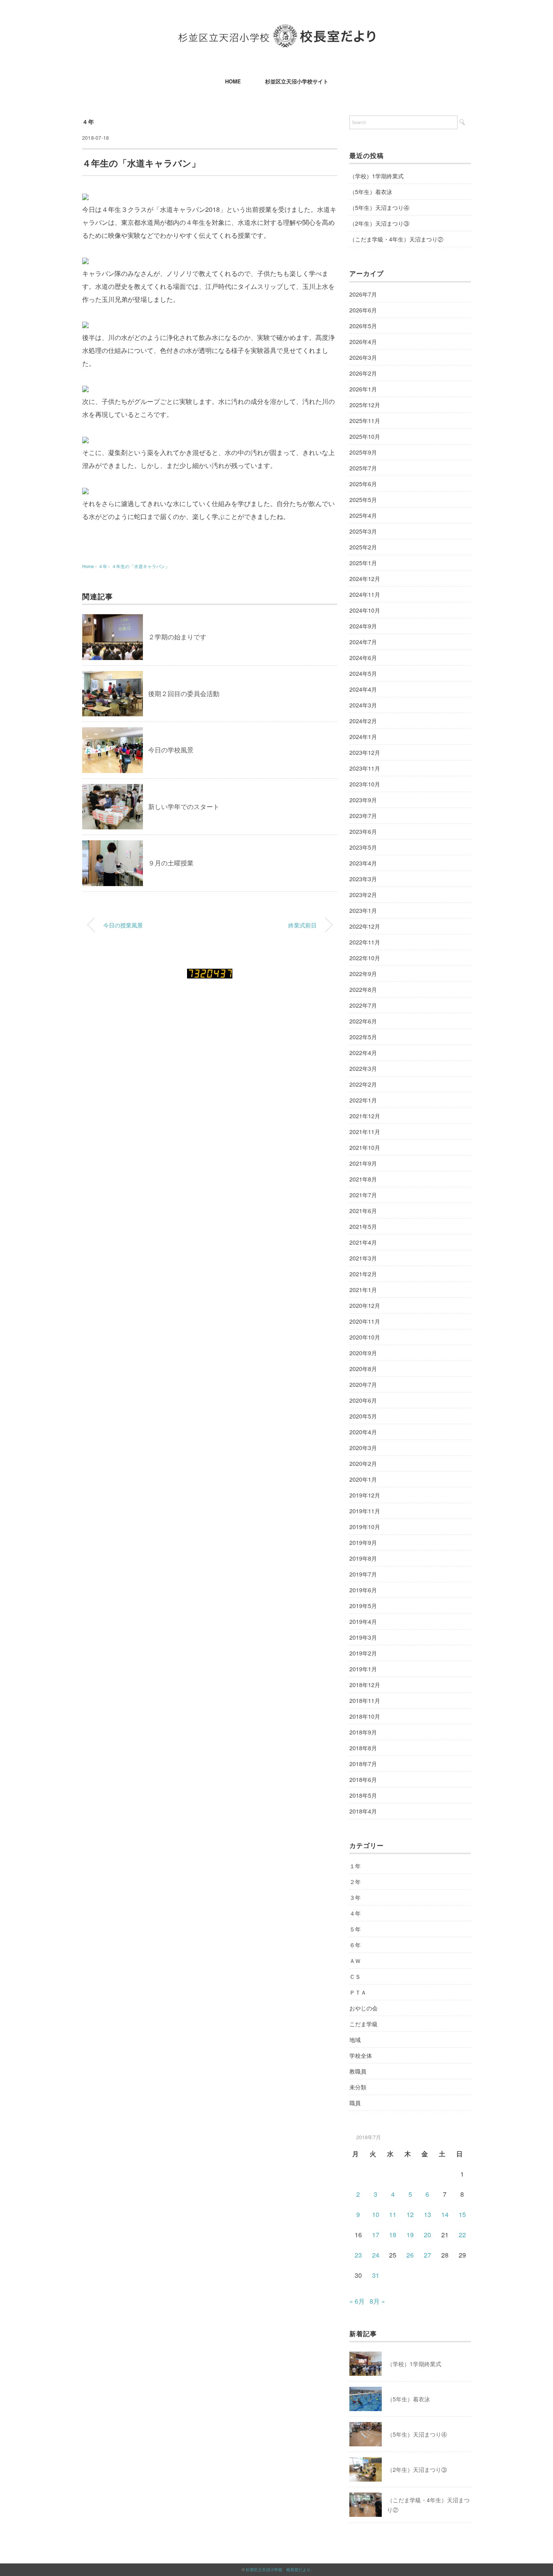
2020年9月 (363, 1353)
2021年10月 (365, 1147)
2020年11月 (365, 1321)
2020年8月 (363, 1369)
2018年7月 (363, 1764)
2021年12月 (365, 1116)
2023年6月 (363, 831)
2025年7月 (363, 468)
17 (376, 2235)
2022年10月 (365, 958)
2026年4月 (363, 342)
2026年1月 (363, 389)
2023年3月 (363, 879)
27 (428, 2255)
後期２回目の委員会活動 (184, 693)
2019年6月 (363, 1590)
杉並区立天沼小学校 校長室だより (278, 2570)
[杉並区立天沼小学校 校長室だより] (277, 30)
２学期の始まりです (177, 637)
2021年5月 (363, 1226)
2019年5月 (363, 1606)
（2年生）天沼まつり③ (379, 223)
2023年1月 (363, 910)
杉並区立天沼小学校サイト (297, 81)
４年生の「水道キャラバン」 (141, 566)
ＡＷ (355, 1961)
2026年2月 (363, 373)
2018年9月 (363, 1732)
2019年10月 (365, 1527)
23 (358, 2255)
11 (393, 2214)
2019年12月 (365, 1495)
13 (428, 2214)
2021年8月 (363, 1179)
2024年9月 (363, 626)
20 (428, 2235)
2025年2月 (363, 547)
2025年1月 (363, 563)
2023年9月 (363, 800)
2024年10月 (365, 610)
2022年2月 (363, 1084)
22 (462, 2235)
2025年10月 (365, 436)
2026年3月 (363, 357)
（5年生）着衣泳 (371, 192)
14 (445, 2214)
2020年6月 (363, 1400)
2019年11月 (365, 1511)
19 (410, 2235)
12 (410, 2214)
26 (410, 2255)
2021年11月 (365, 1132)
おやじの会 (364, 2008)
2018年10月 (365, 1716)
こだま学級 (364, 2024)
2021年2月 (363, 1274)
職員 (355, 2103)
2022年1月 (363, 1100)
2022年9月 (363, 974)
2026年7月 (363, 294)
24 (376, 2255)
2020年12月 (365, 1305)
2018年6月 (363, 1779)
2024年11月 (365, 594)
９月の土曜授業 (171, 863)
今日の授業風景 (123, 925)
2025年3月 (363, 531)
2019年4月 (363, 1621)
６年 (355, 1945)
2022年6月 (363, 1021)
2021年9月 (363, 1163)
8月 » (377, 2301)
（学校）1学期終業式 (376, 176)
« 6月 (357, 2301)
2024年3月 (363, 705)
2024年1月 (363, 737)
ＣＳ (355, 1976)
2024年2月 (363, 721)
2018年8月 (363, 1748)
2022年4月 (363, 1053)
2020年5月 (363, 1416)
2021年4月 (363, 1242)
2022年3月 (363, 1068)
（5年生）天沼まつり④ (379, 207)
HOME (233, 81)
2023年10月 (365, 784)
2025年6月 (363, 484)
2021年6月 (363, 1211)
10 (376, 2214)
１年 (355, 1866)
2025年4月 (363, 515)
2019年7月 (363, 1574)
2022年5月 (363, 1037)
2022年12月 (365, 926)
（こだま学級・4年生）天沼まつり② (396, 239)
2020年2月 (363, 1463)
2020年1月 (363, 1479)
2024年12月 (365, 579)
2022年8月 (363, 989)
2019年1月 (363, 1669)
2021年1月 (363, 1290)
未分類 (358, 2087)
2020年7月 (363, 1384)
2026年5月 (363, 326)
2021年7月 (363, 1195)
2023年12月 (365, 752)
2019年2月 (363, 1653)
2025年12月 (365, 405)
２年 (355, 1882)
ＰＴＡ (358, 1992)
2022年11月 (365, 942)
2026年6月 (363, 310)
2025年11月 (365, 421)
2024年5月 (363, 673)
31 (376, 2275)
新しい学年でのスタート (184, 806)
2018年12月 (365, 1685)
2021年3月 (363, 1258)
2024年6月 (363, 658)
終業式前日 (302, 925)
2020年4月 (363, 1432)
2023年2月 (363, 895)
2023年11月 (365, 768)
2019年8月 (363, 1558)
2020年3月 (363, 1448)
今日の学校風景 (171, 750)
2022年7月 (363, 1005)
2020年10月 (365, 1337)
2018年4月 (363, 1811)
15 (462, 2214)
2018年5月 (363, 1795)
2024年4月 (363, 689)
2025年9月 (363, 452)
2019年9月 (363, 1542)
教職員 (358, 2071)
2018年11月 (365, 1700)
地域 (355, 2040)
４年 (88, 122)
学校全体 (361, 2055)
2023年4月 (363, 863)
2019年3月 (363, 1637)
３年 (355, 1897)
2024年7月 (363, 642)
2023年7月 (363, 816)
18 (393, 2235)
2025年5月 (363, 500)
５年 (355, 1929)
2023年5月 (363, 847)
